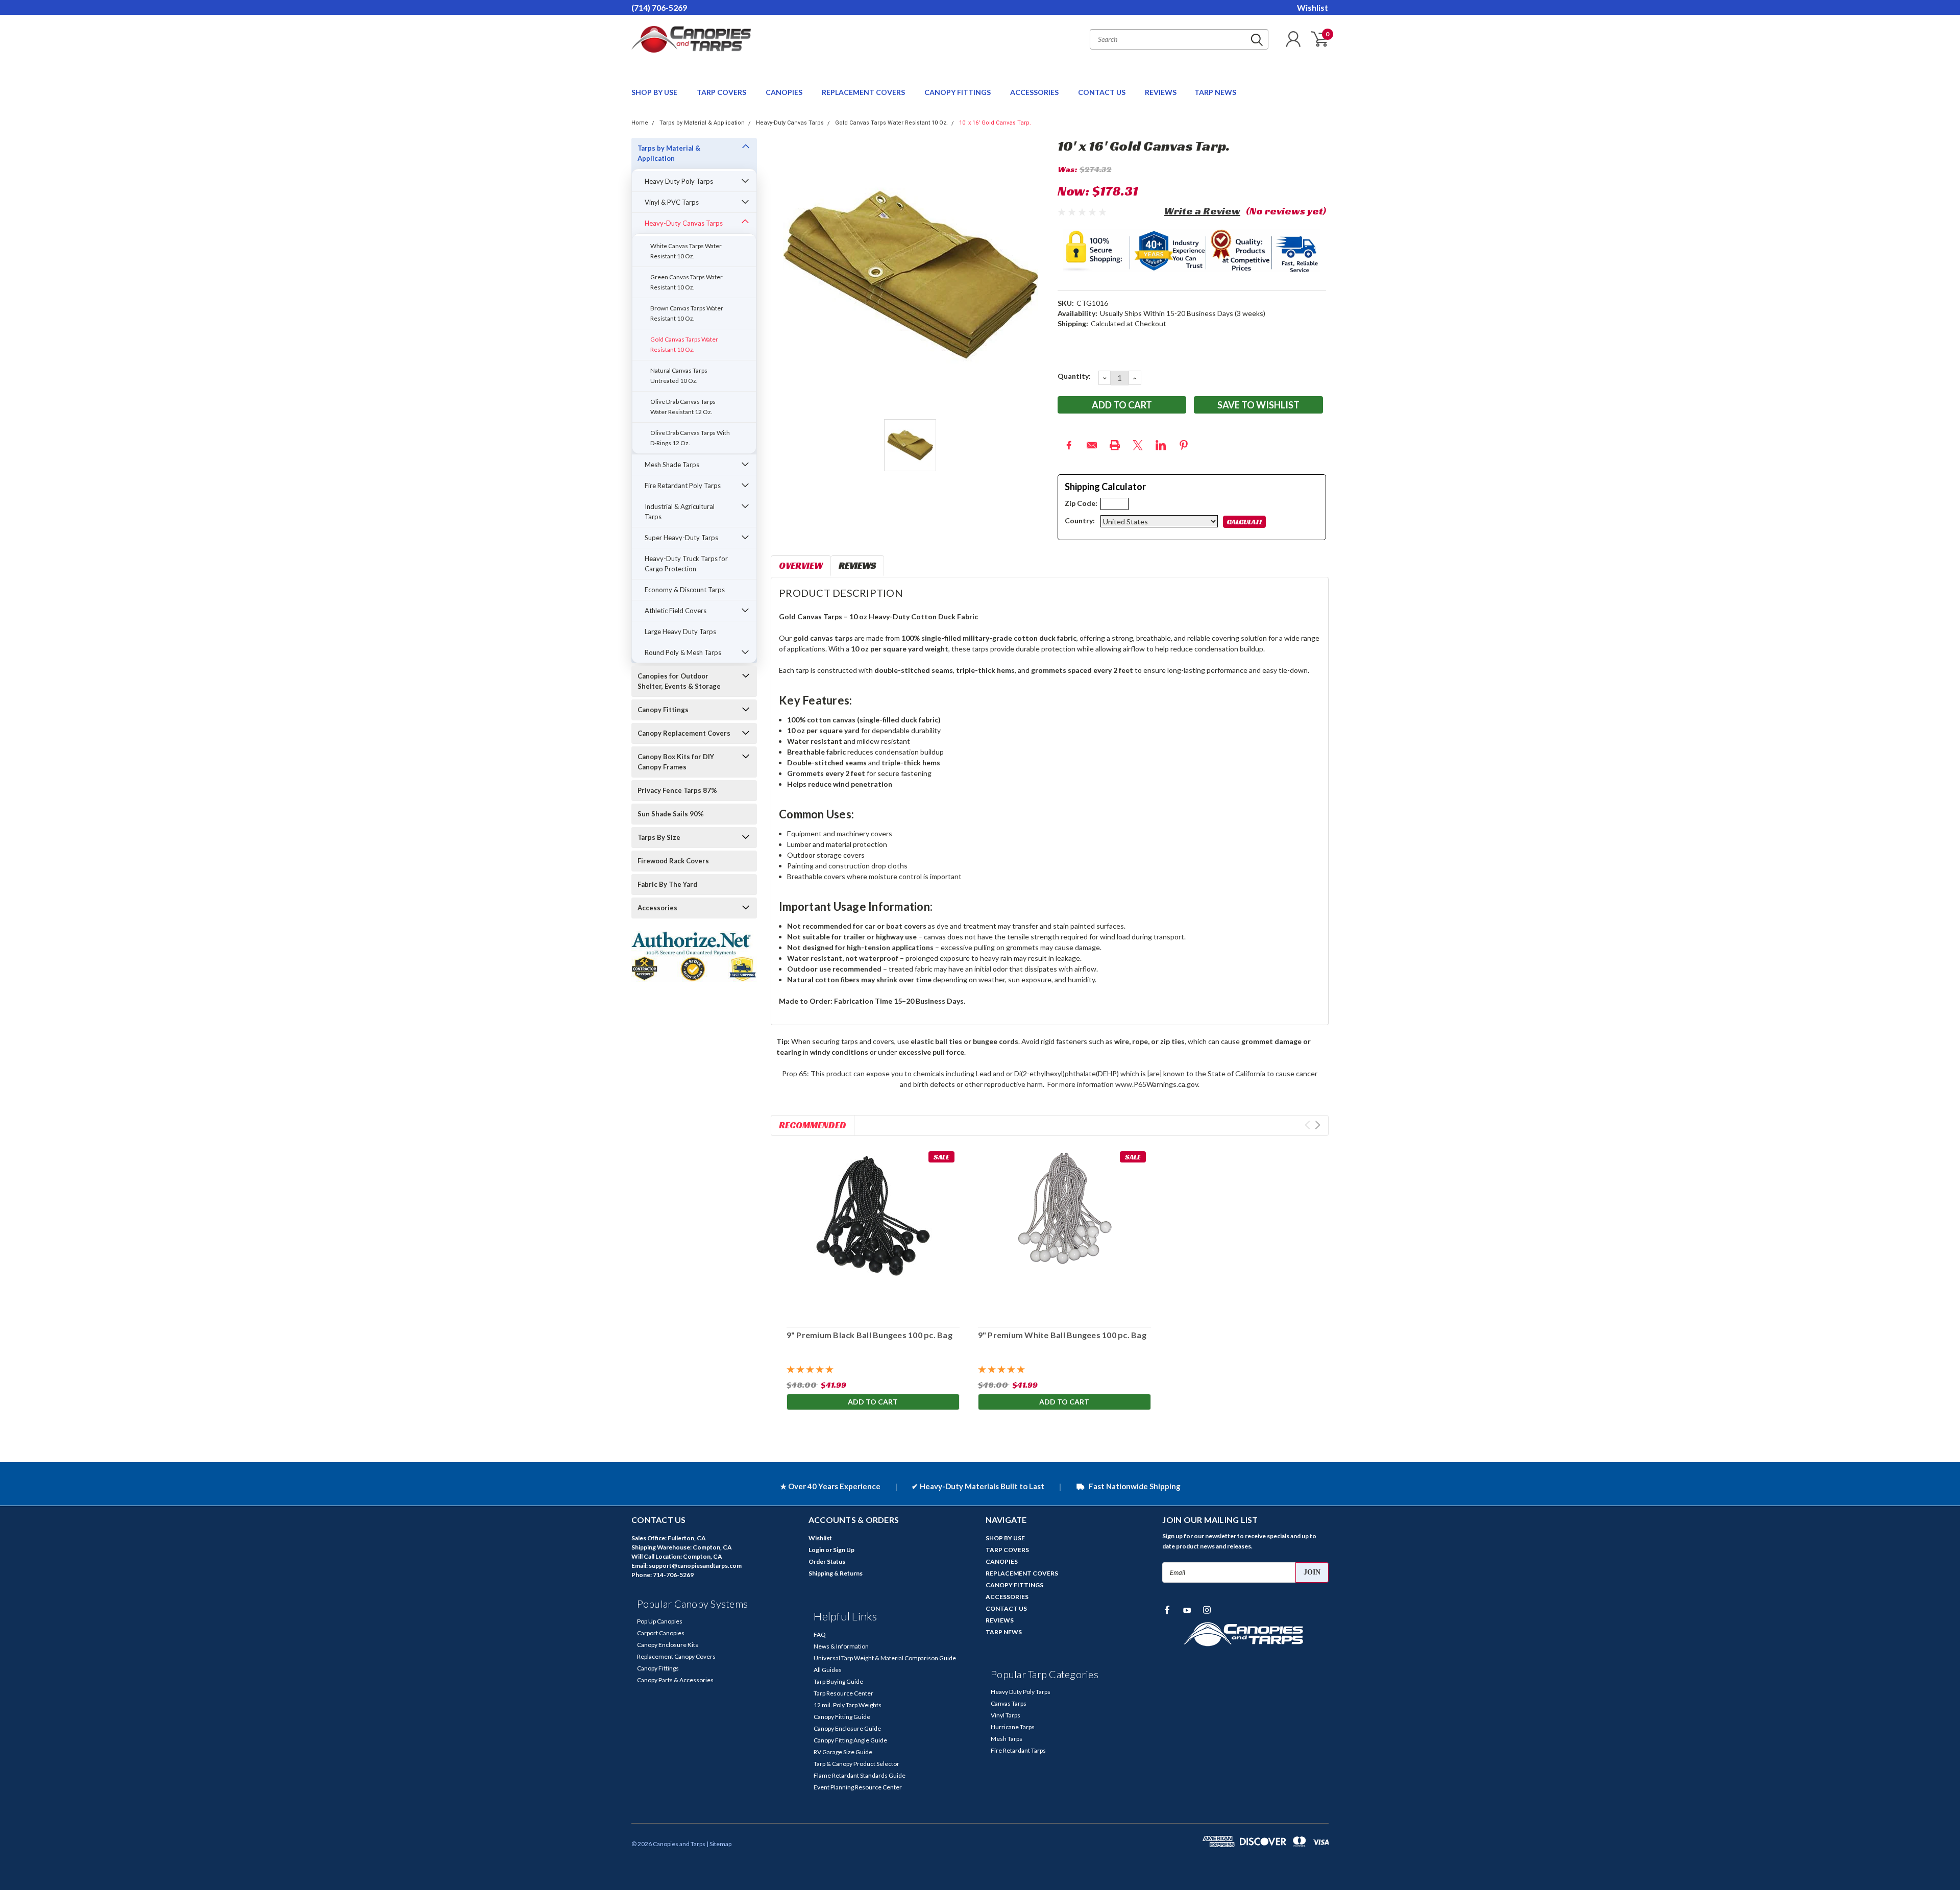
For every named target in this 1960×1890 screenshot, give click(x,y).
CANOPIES (785, 92)
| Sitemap (719, 1844)
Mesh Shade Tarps (672, 465)
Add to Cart (873, 1402)
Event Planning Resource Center (858, 1787)
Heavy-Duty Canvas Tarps (790, 123)
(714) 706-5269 (659, 7)
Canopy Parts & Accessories (675, 1680)
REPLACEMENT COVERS (864, 92)
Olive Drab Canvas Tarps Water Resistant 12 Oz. (683, 407)
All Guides (828, 1670)
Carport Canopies (661, 1633)
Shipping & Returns (836, 1573)
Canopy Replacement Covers (684, 733)
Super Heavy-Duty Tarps (681, 538)
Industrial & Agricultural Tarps (680, 512)
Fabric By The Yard (667, 884)
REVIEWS (1161, 92)
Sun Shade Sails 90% (671, 814)
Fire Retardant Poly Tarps (683, 486)
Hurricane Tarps (1013, 1727)
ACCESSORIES (1035, 92)
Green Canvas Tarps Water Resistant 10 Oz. (687, 282)
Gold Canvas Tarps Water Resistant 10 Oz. (891, 123)
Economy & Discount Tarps (685, 590)
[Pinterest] (1184, 445)
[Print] (1115, 445)
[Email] (1092, 445)
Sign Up (844, 1550)
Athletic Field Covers (676, 611)
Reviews (857, 565)
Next (1318, 1125)
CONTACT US (1102, 92)
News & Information (841, 1646)
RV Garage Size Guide (843, 1752)
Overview (801, 565)
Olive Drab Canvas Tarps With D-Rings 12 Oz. (690, 438)
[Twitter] (1138, 445)
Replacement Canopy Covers (676, 1656)
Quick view (873, 1233)
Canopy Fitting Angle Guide (850, 1740)
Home (640, 123)
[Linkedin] (1161, 445)
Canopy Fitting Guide (842, 1717)
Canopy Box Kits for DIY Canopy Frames (676, 762)
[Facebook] (1069, 445)
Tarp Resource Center (843, 1693)
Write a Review (1202, 211)
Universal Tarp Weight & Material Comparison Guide (885, 1658)
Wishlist (1313, 7)
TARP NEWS (1215, 92)
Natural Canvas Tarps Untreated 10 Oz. (679, 375)
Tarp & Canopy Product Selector (856, 1764)
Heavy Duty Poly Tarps (679, 181)
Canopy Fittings (663, 710)
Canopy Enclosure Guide (847, 1728)
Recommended (813, 1125)
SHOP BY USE (655, 92)
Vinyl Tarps (1006, 1715)
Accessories (657, 908)
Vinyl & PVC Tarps (672, 202)
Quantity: (1074, 376)
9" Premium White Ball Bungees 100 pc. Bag (1062, 1335)
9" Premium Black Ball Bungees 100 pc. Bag (869, 1335)
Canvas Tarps (1009, 1703)
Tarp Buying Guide (838, 1681)
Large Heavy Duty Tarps (680, 632)
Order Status (827, 1561)
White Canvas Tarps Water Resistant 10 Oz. (686, 251)
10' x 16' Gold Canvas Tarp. (995, 123)
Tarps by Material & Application (702, 123)
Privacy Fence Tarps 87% (677, 790)
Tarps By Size (659, 837)
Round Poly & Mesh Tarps (683, 652)
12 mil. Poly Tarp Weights (848, 1705)
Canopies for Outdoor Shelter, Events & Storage (679, 681)
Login (816, 1550)
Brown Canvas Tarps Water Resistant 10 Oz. (687, 313)
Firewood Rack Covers (673, 861)
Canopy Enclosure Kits (668, 1645)
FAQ (820, 1634)
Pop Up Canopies (660, 1621)
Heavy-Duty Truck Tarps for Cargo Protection (686, 564)
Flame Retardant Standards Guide (860, 1775)
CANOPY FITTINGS (958, 92)
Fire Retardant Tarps (1018, 1750)
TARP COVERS (722, 92)
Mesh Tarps (1007, 1739)
